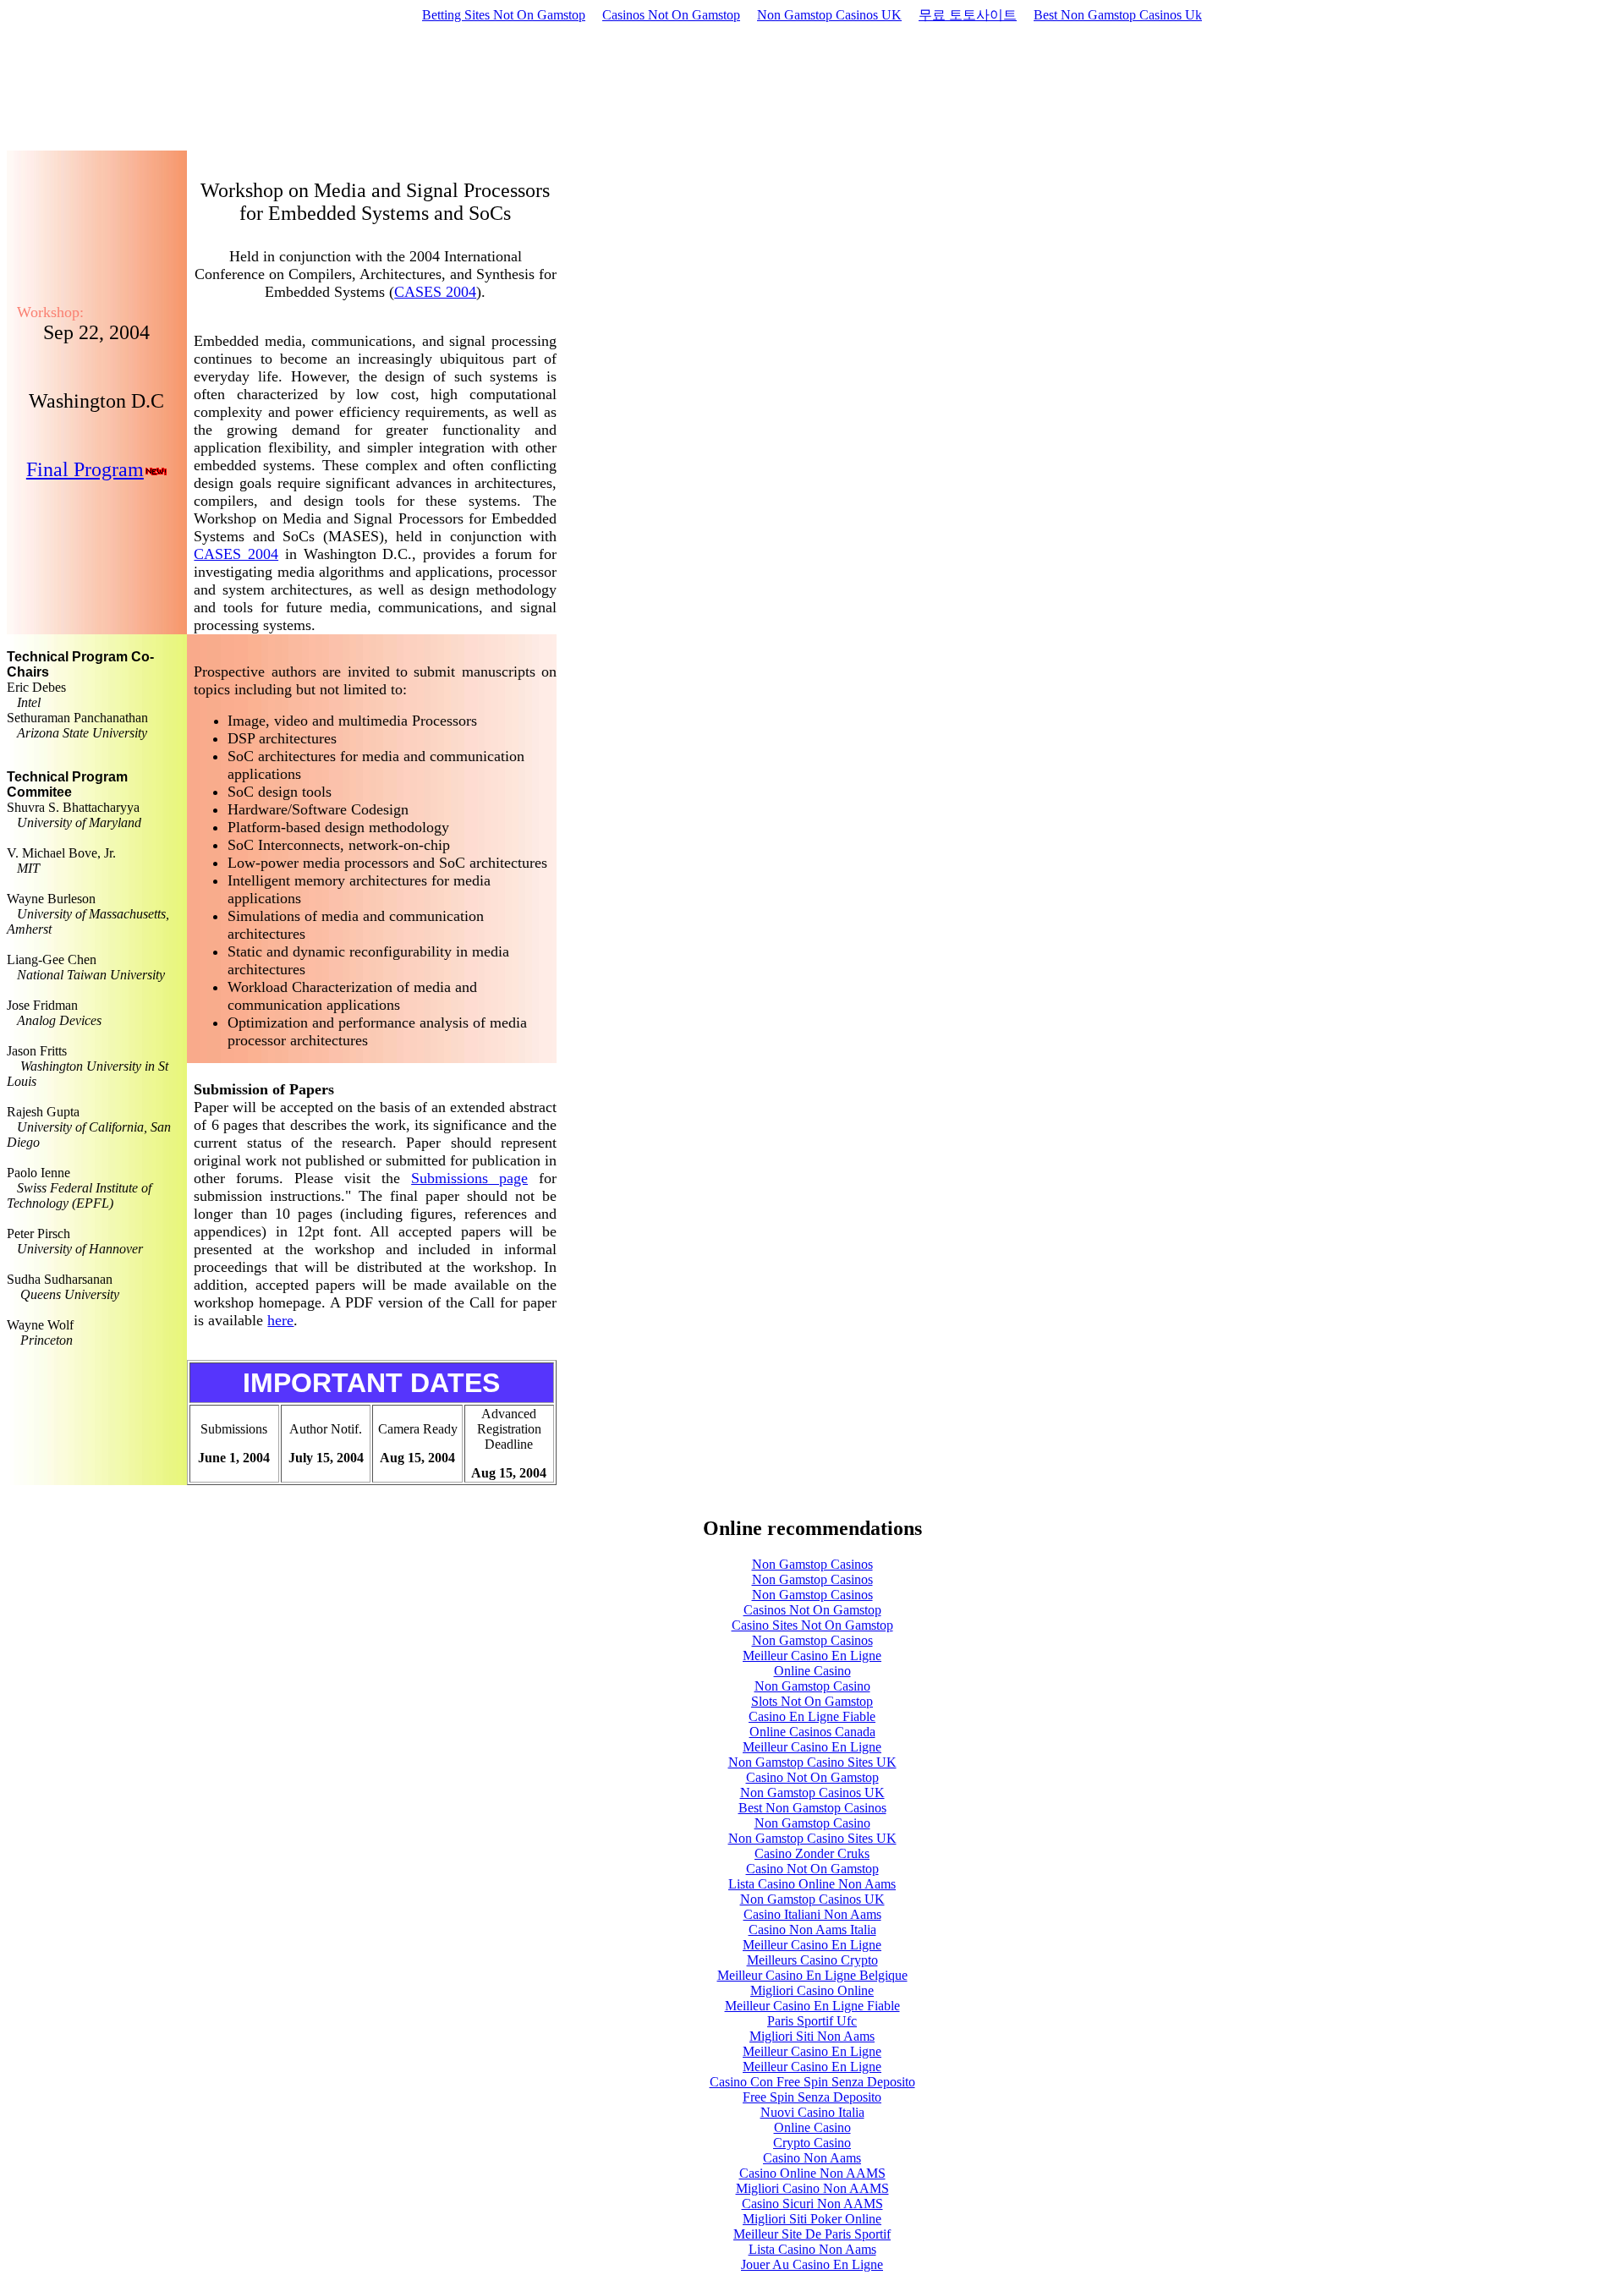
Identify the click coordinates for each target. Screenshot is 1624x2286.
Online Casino (812, 1671)
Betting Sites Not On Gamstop (504, 15)
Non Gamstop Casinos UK (829, 15)
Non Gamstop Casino (812, 1686)
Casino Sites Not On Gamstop (812, 1625)
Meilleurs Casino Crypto (812, 1960)
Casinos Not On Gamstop (671, 15)
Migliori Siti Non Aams (812, 2036)
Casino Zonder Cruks (812, 1853)
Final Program (85, 469)
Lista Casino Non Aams (812, 2249)
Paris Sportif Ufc (812, 2021)
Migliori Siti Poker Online (812, 2219)
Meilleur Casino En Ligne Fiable (812, 2006)
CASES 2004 (435, 292)
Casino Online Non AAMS (812, 2173)
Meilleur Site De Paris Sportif (812, 2234)
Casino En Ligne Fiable (812, 1716)
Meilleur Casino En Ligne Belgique (812, 1975)
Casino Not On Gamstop (812, 1777)
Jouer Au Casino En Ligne (812, 2264)
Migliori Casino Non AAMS (812, 2188)
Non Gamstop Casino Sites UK (812, 1762)
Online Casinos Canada (812, 1732)
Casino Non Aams (812, 2158)
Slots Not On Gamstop (812, 1701)
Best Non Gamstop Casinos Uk (1118, 15)
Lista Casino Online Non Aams (812, 1884)
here (280, 1320)
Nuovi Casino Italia (812, 2112)
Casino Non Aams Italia (812, 1930)
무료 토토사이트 (968, 15)
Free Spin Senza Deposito (812, 2097)
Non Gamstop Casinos (812, 1564)
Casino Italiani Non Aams (812, 1914)
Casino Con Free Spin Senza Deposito (812, 2082)
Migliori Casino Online (812, 1990)
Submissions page (469, 1178)
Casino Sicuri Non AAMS (812, 2204)
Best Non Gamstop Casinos (812, 1808)
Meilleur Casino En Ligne (812, 1656)
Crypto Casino (812, 2143)
